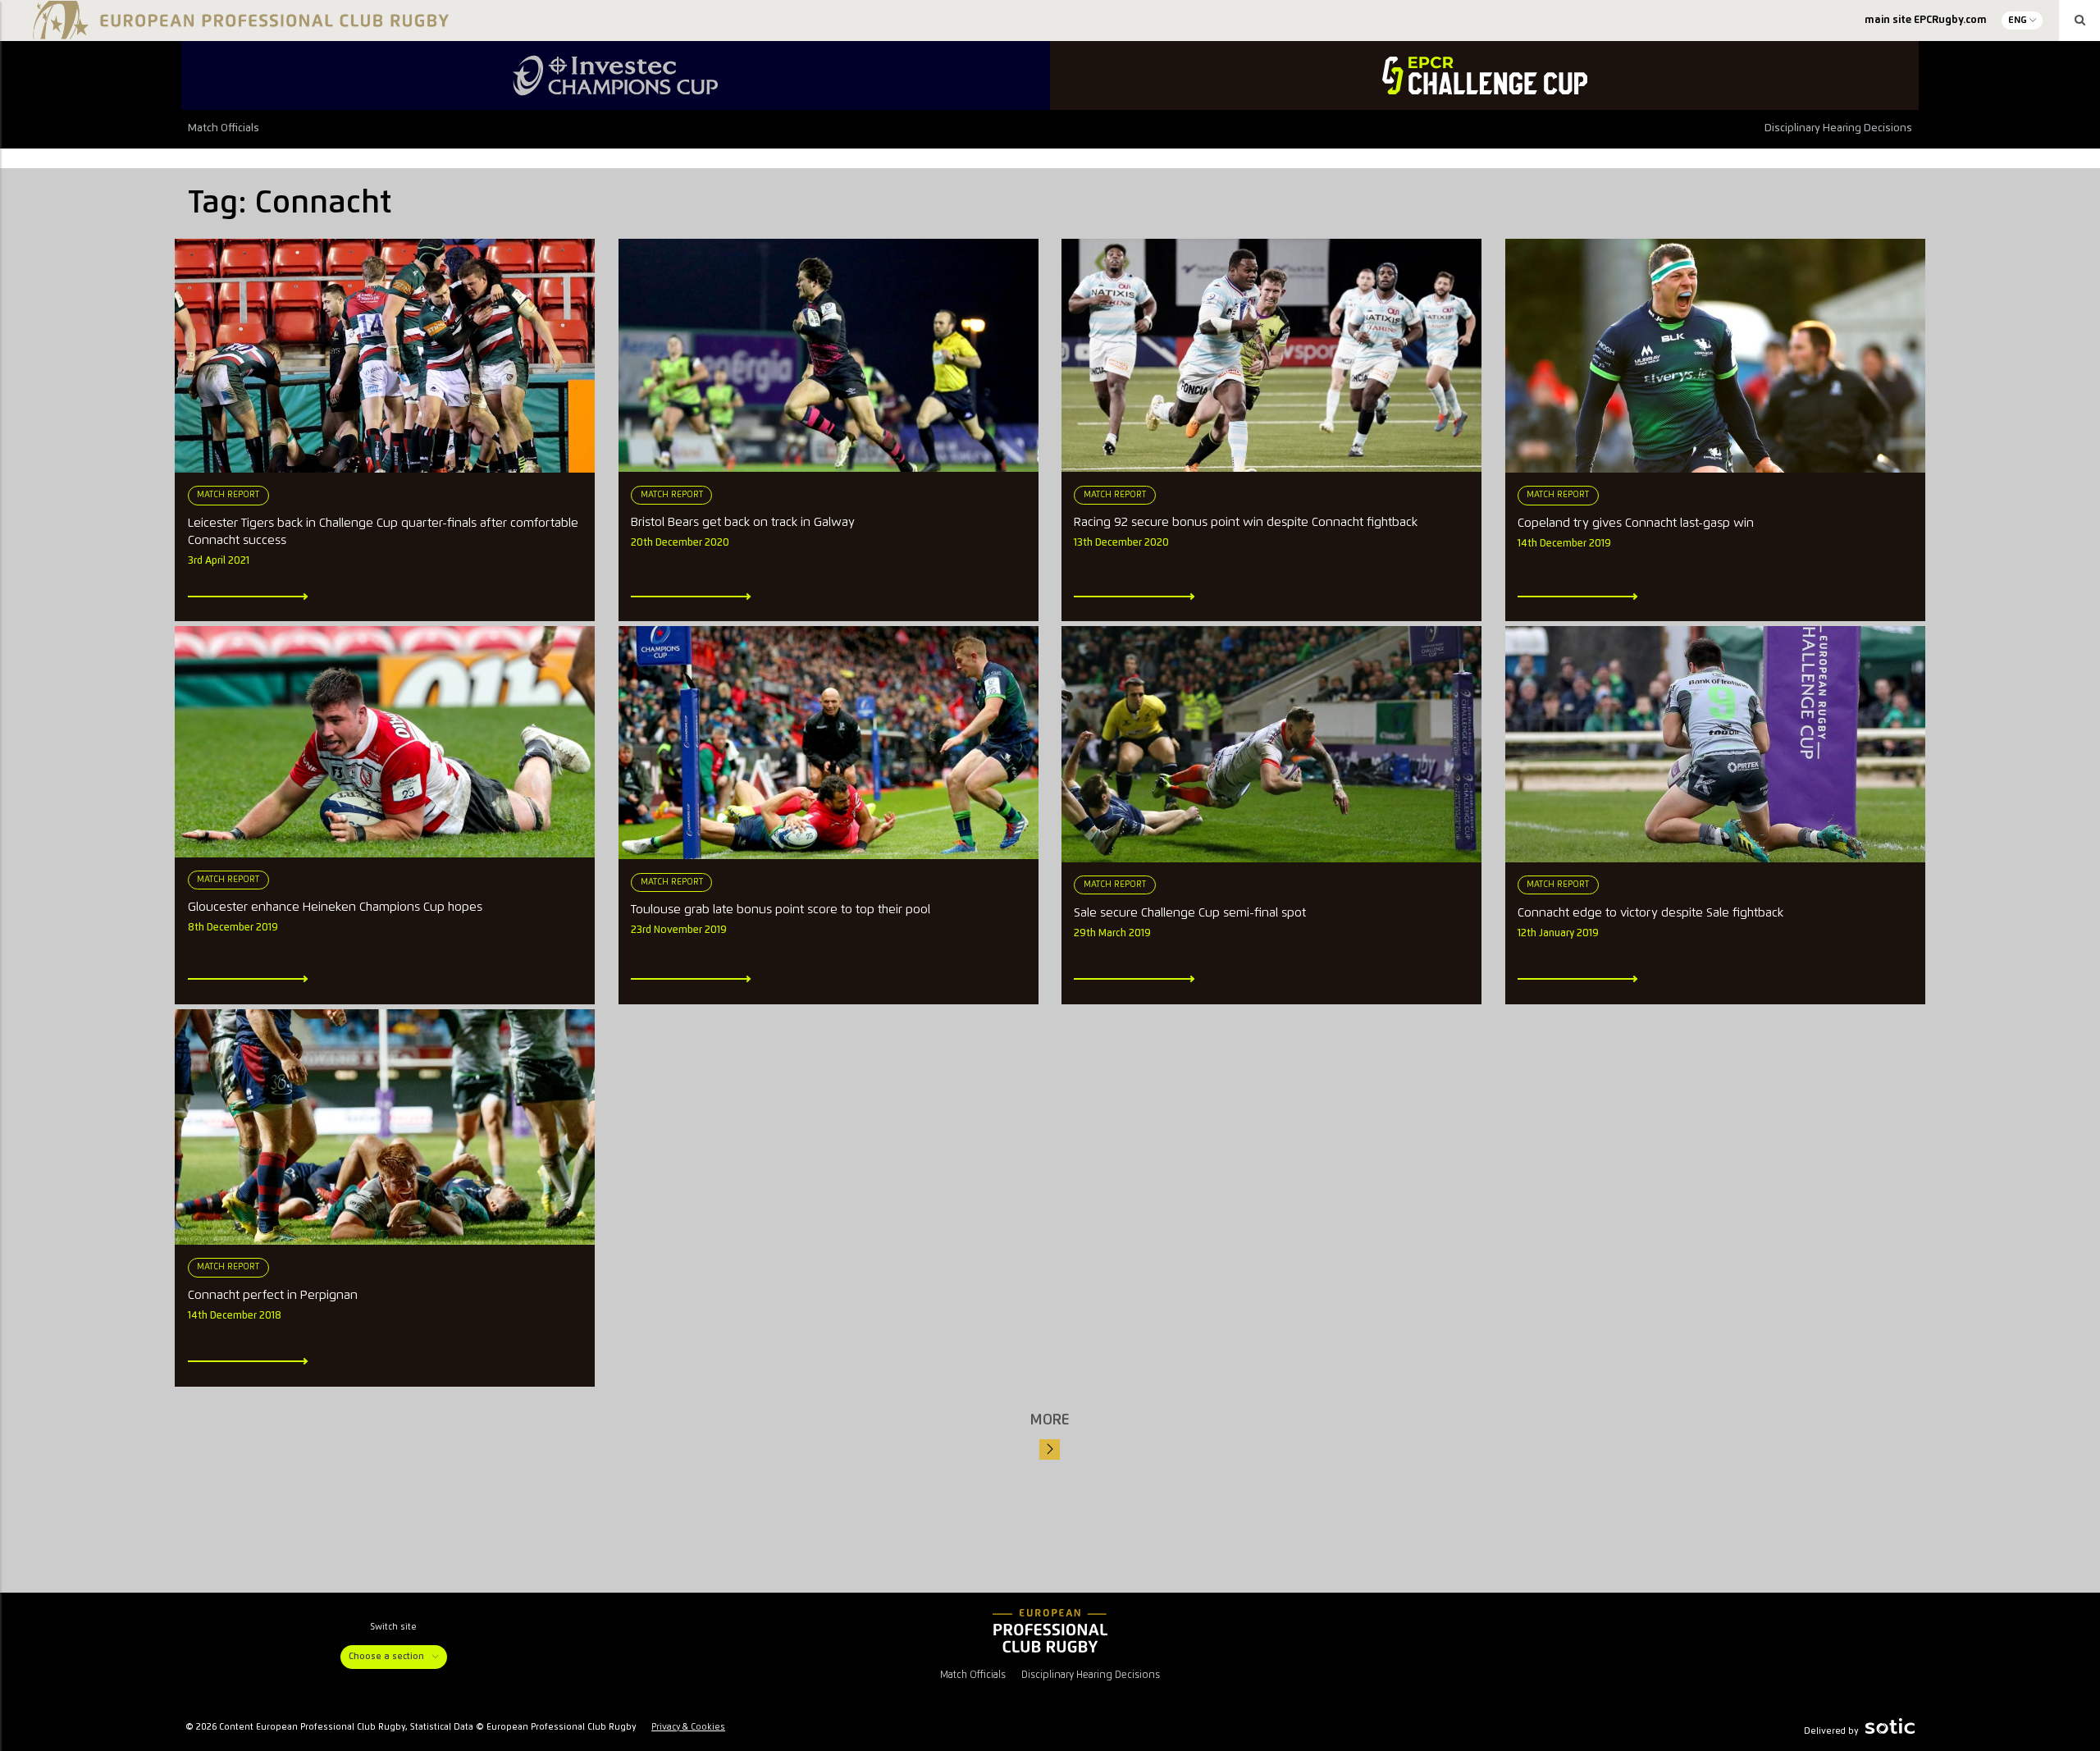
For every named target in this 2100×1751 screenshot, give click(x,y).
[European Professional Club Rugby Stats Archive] (238, 33)
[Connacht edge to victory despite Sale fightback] (1715, 744)
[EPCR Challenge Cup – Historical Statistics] (1484, 75)
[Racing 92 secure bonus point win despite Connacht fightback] (1271, 355)
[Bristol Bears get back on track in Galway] (829, 355)
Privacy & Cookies (688, 1727)
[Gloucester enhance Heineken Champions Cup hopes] (385, 742)
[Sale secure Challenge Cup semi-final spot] (1271, 744)
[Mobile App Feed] (1050, 1630)
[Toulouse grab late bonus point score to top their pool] (829, 743)
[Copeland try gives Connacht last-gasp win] (1715, 356)
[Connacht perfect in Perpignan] (385, 1127)
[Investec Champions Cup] (616, 75)
